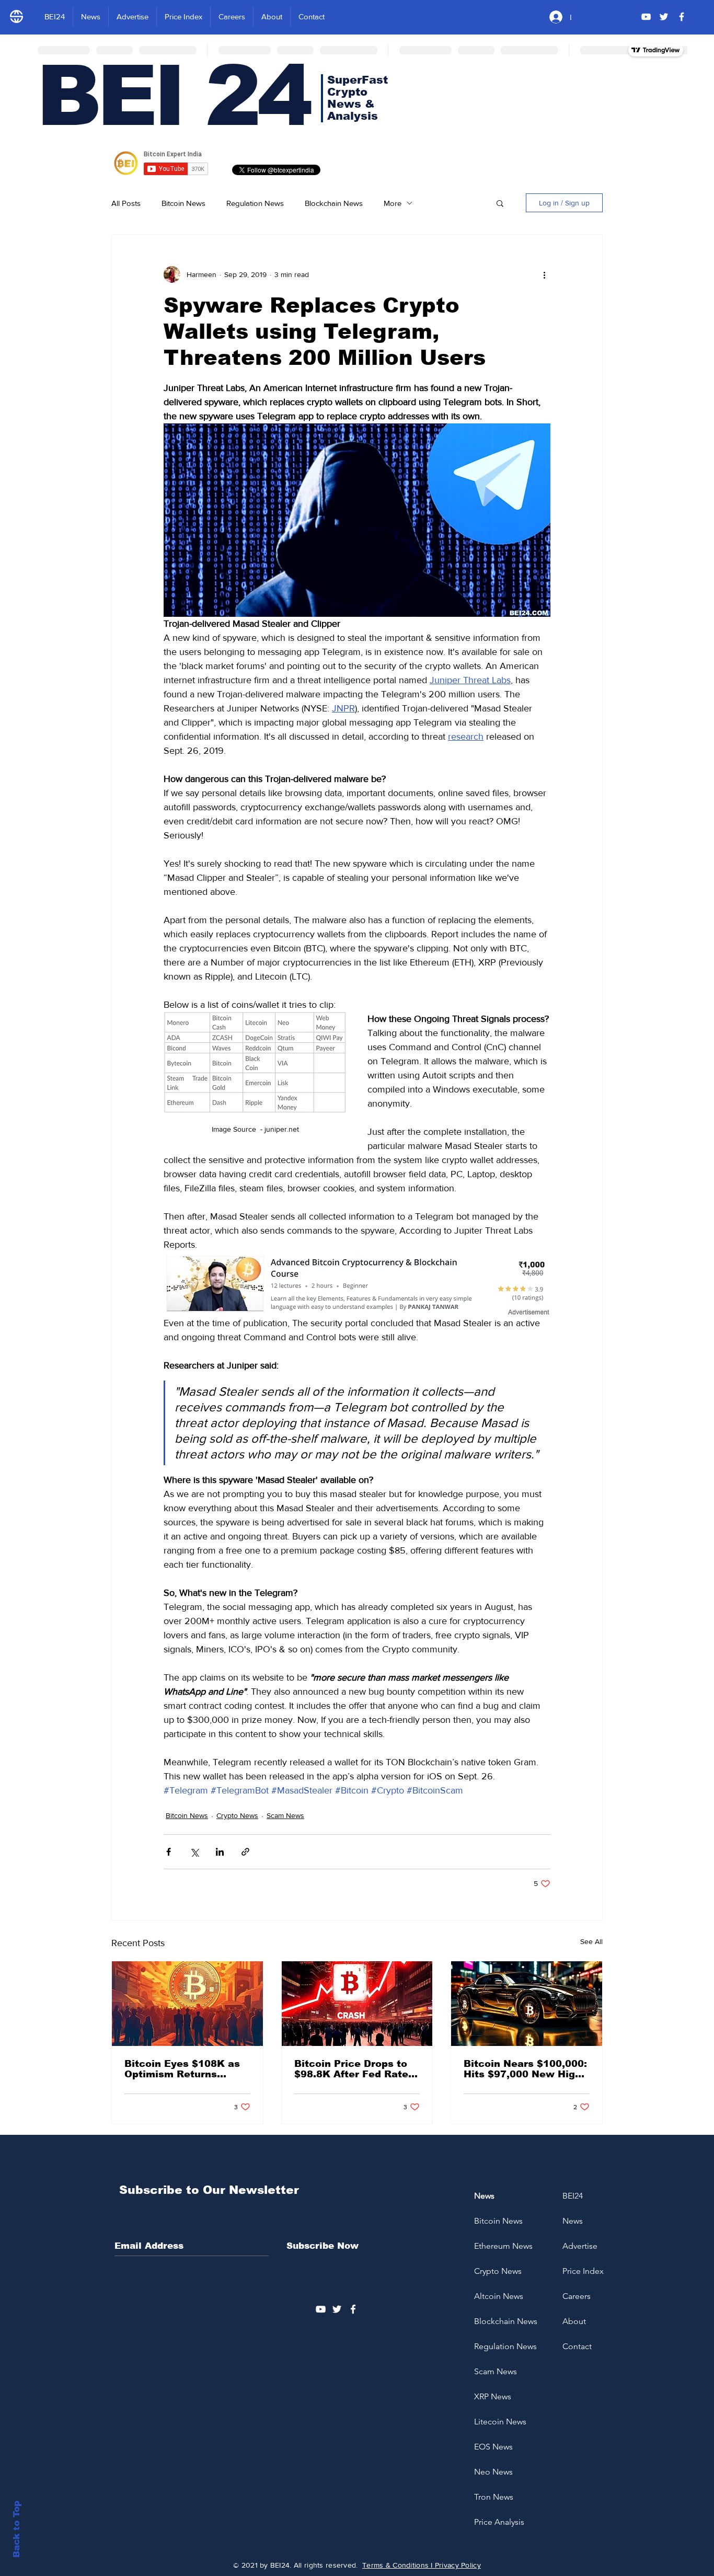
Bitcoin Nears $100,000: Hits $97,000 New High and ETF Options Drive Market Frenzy (525, 2069)
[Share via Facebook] (169, 1852)
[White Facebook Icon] (353, 2309)
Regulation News (255, 203)
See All (591, 1941)
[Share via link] (245, 1852)
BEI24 (573, 2196)
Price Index (583, 2271)
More (393, 203)
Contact (577, 2346)
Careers (577, 2296)
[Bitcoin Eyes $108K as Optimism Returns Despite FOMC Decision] (187, 2004)
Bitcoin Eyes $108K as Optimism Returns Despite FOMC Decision (185, 2069)
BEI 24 (173, 96)
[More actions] (544, 274)
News (573, 2221)
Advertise (580, 2246)
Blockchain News (334, 203)
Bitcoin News (183, 203)
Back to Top (16, 2529)
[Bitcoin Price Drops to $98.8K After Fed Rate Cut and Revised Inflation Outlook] (357, 2004)
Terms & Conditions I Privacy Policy (422, 2565)
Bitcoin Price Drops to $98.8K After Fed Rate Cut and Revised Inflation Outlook (351, 2069)
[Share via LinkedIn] (220, 1852)
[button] (500, 203)
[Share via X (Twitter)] (194, 1852)
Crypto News (237, 1815)
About (574, 2321)
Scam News (285, 1815)
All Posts (126, 203)
